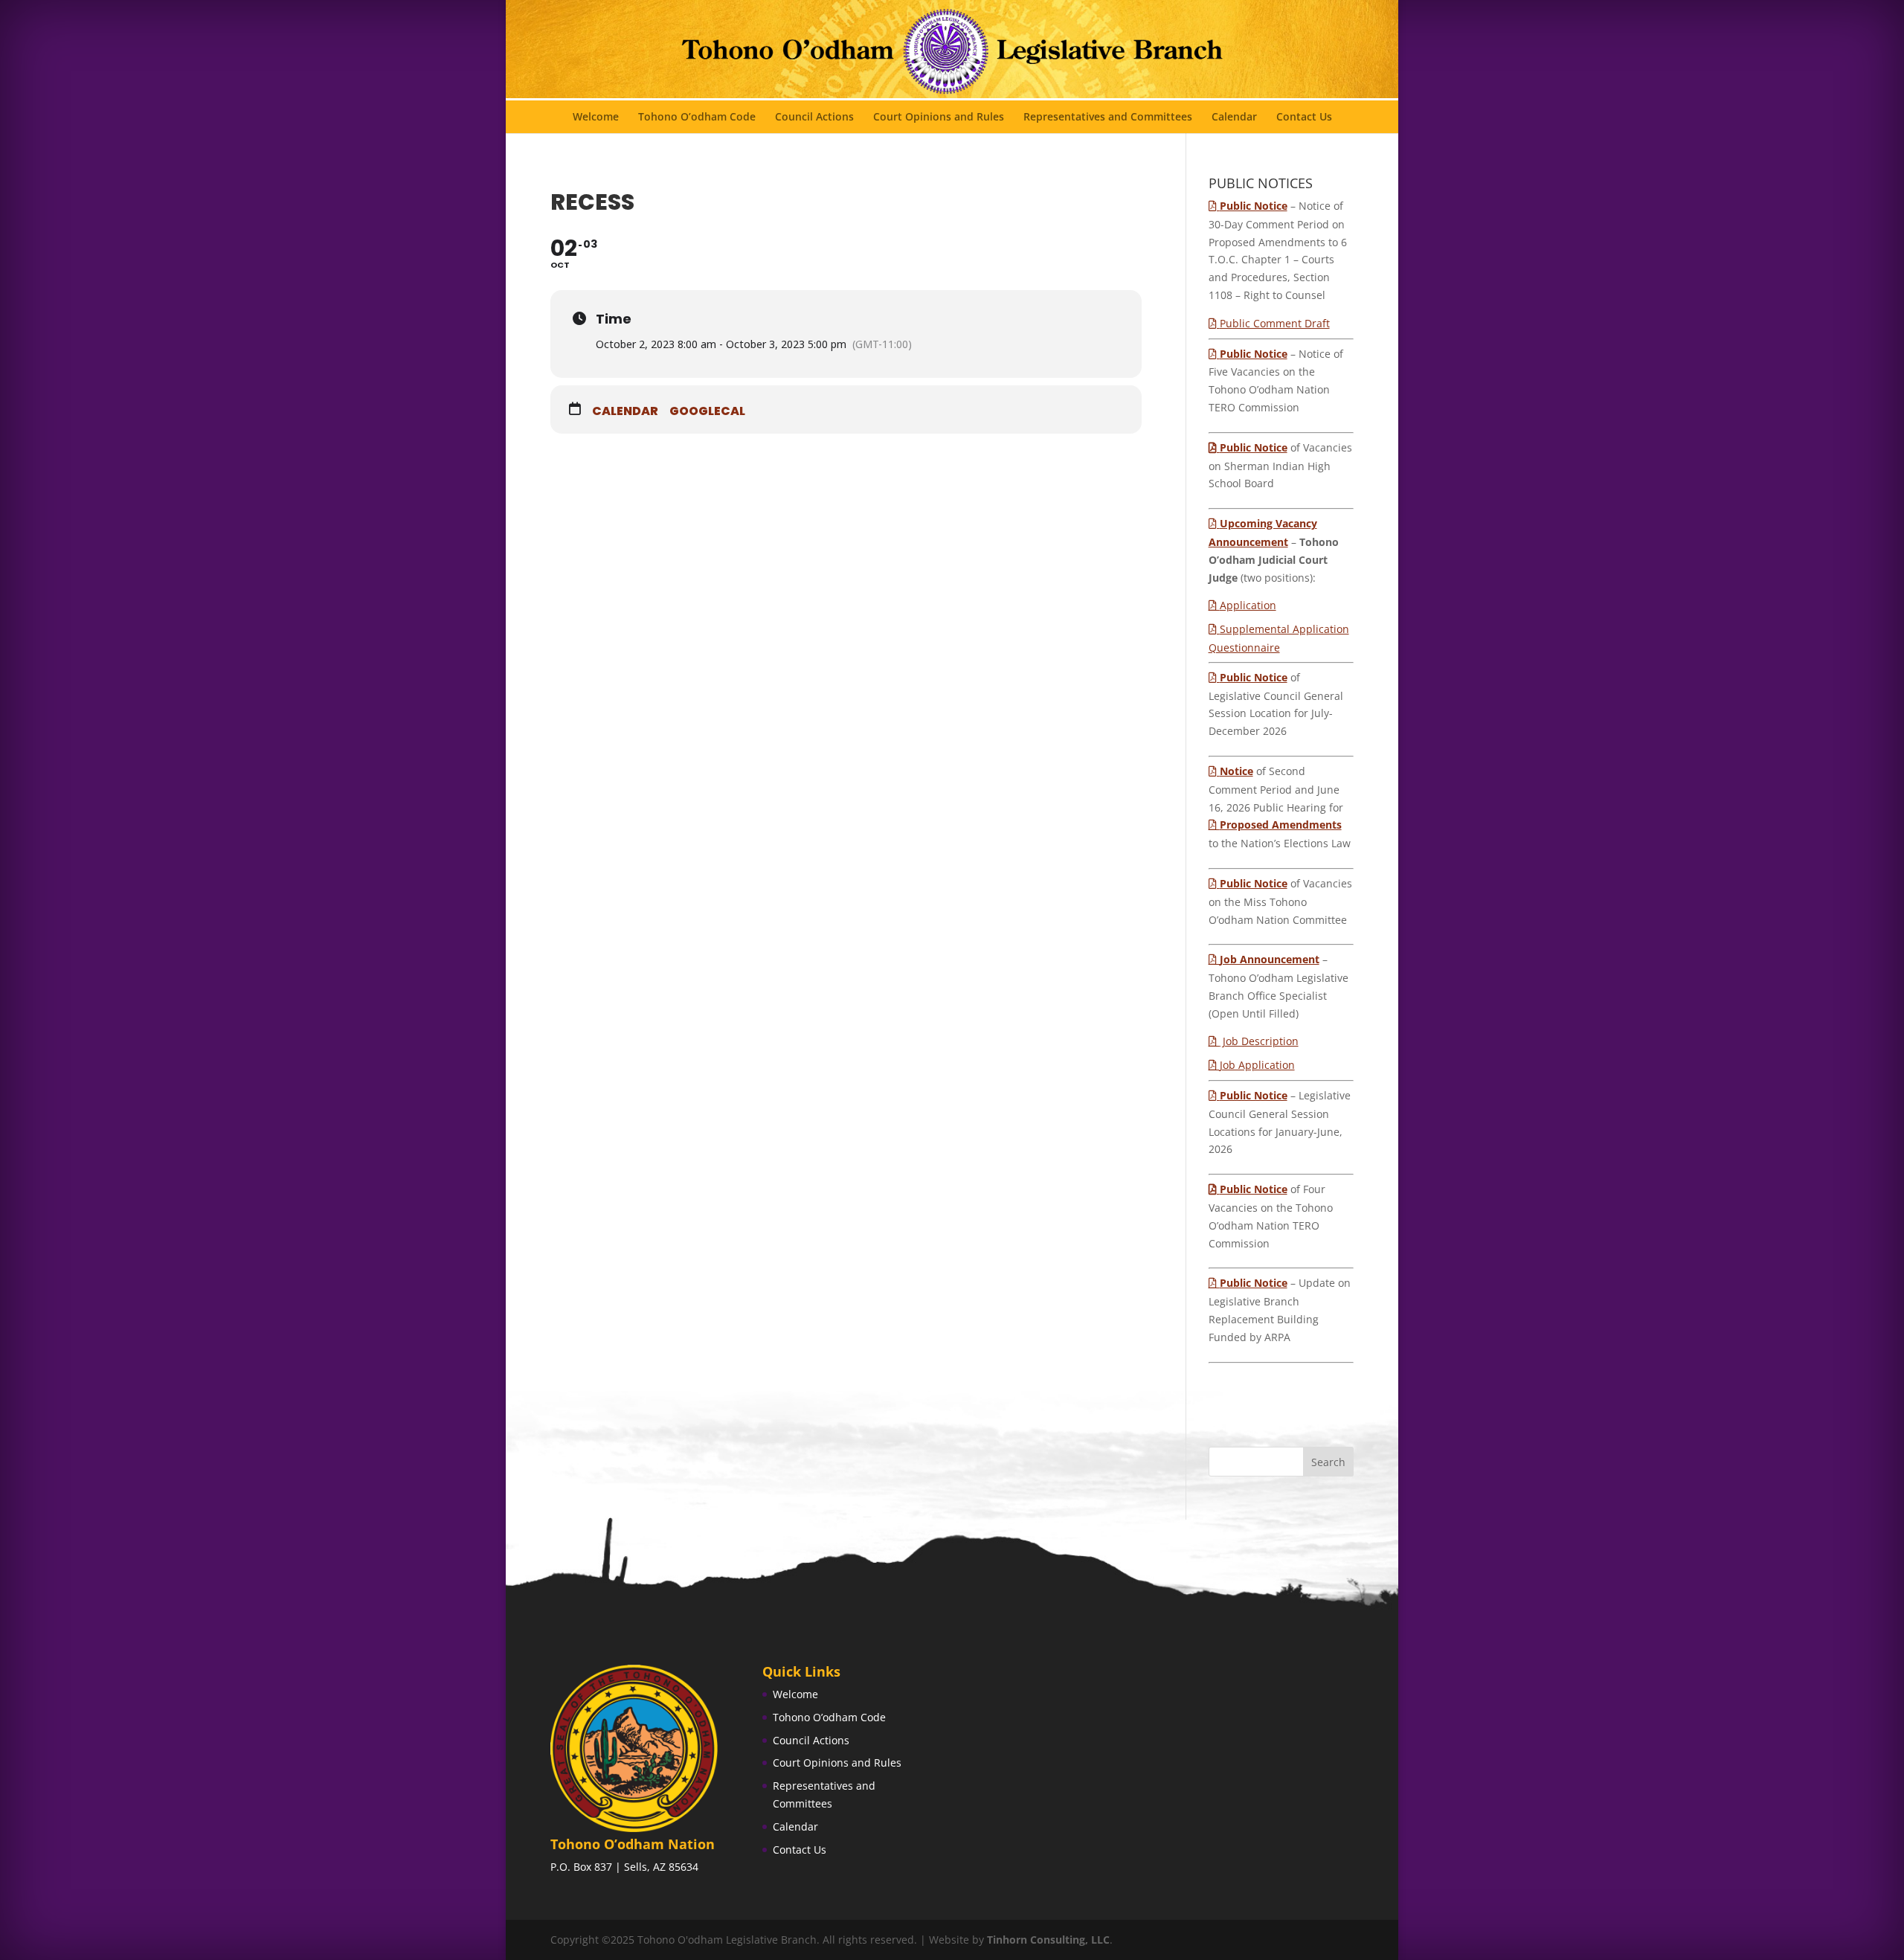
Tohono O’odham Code (697, 118)
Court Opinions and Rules (939, 118)
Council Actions (814, 118)
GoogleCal (707, 411)
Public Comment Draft (1275, 323)
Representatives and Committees (1108, 118)
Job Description (1259, 1041)
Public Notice (1254, 447)
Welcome (596, 118)
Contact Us (1304, 118)
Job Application (1257, 1065)
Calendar (1234, 118)
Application (1248, 605)
